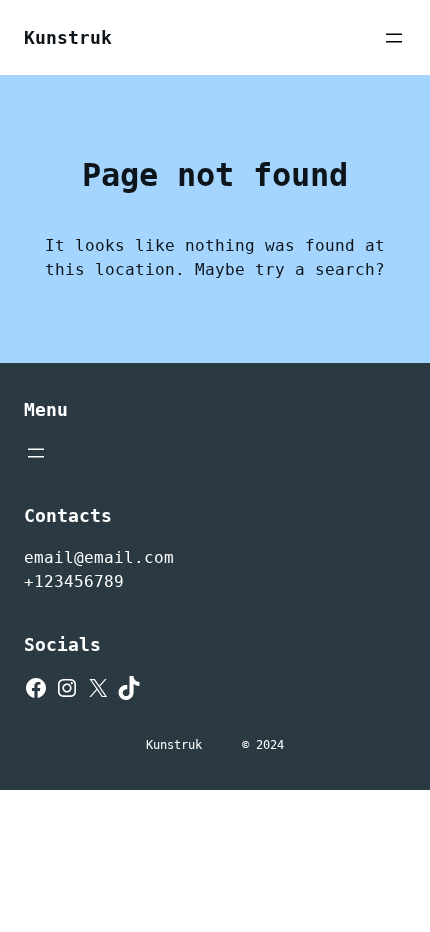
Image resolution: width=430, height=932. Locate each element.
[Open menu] (394, 38)
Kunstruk (68, 37)
